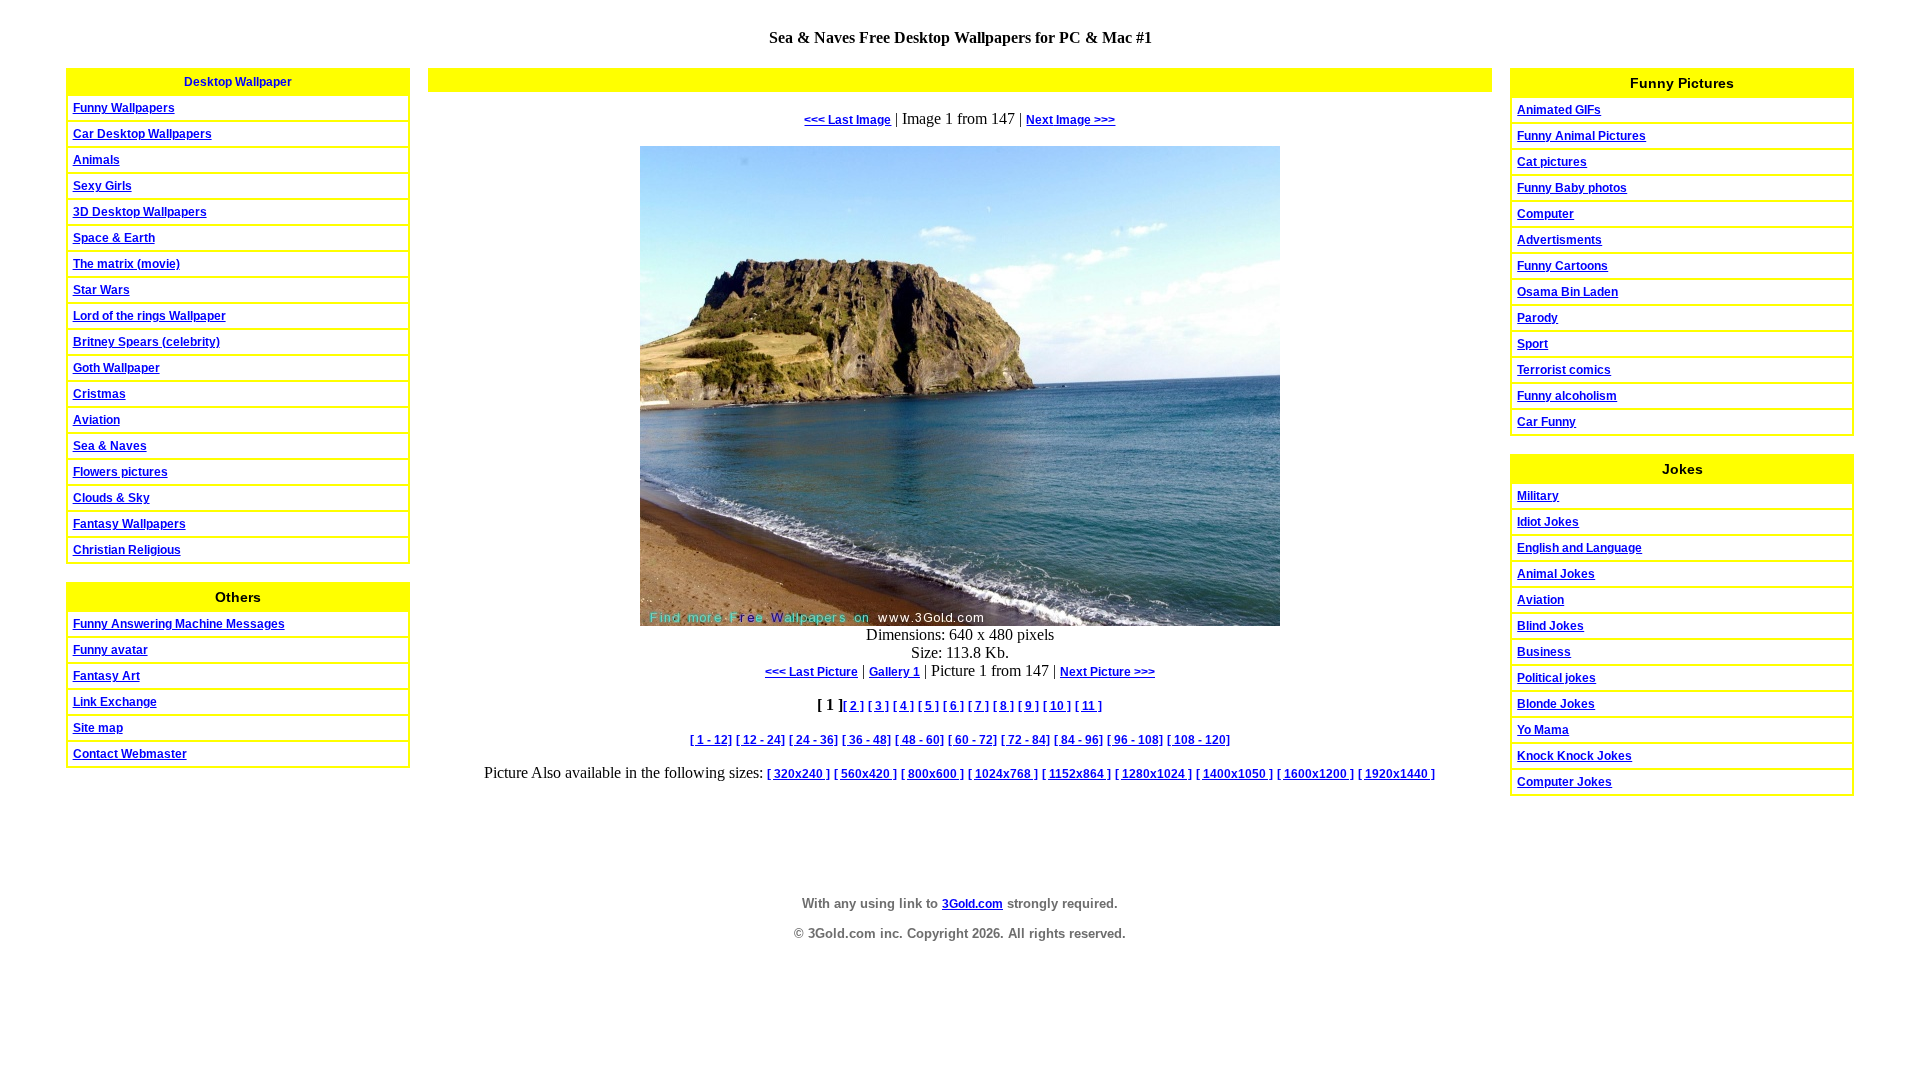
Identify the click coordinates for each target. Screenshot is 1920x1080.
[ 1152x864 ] (1076, 774)
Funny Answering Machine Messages (179, 624)
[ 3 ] (878, 706)
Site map (98, 728)
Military (1538, 496)
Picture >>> (1107, 672)
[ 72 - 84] (1025, 740)
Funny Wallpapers (124, 108)
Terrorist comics (1564, 370)
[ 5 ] (928, 706)
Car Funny (1546, 422)
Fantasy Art (106, 676)
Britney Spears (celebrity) (146, 342)
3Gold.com (972, 904)
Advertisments (1559, 240)
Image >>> (1070, 120)
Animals (96, 160)
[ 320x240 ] (798, 774)
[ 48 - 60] (919, 740)
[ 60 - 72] (972, 740)
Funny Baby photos (1572, 188)
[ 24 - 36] (813, 740)
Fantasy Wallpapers (129, 524)
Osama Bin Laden (1567, 292)
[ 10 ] (1057, 706)
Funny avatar (110, 650)
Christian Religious (127, 550)
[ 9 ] (1028, 706)
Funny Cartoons (1562, 266)
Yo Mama (1543, 730)
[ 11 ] (1088, 706)
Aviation (96, 420)
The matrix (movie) (126, 264)
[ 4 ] (903, 706)
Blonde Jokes (1556, 704)
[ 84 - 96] (1078, 740)
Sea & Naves (110, 446)
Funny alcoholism (1567, 396)
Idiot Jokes (1548, 522)
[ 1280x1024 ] (1153, 774)
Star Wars (101, 290)
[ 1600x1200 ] (1315, 774)
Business (1544, 652)
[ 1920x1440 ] (1396, 774)
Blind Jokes (1550, 626)
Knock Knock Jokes (1574, 756)
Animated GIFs (1559, 110)
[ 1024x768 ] (1003, 774)
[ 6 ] (953, 706)
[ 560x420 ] (865, 774)
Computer (1545, 214)
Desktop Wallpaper (238, 82)
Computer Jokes (1564, 782)
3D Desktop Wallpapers (140, 212)
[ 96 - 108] (1135, 740)
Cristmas (99, 394)
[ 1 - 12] (711, 740)
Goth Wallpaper (116, 368)
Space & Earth (114, 238)
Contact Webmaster (130, 754)
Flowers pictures (120, 472)
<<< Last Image (847, 120)
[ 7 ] (978, 706)
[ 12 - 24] (760, 740)
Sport (1532, 344)
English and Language (1579, 548)
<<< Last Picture (811, 672)
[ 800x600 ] (932, 774)
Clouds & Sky (111, 498)
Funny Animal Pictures (1581, 136)
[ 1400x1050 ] (1234, 774)
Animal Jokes (1556, 574)
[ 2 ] (853, 706)
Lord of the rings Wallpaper (149, 316)
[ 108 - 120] (1198, 740)
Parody (1537, 318)
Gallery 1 (894, 672)
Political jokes (1556, 678)
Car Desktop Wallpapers (142, 134)
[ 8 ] (1003, 706)
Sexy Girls (102, 186)
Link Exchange (115, 702)
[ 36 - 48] (866, 740)
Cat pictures (1552, 162)
